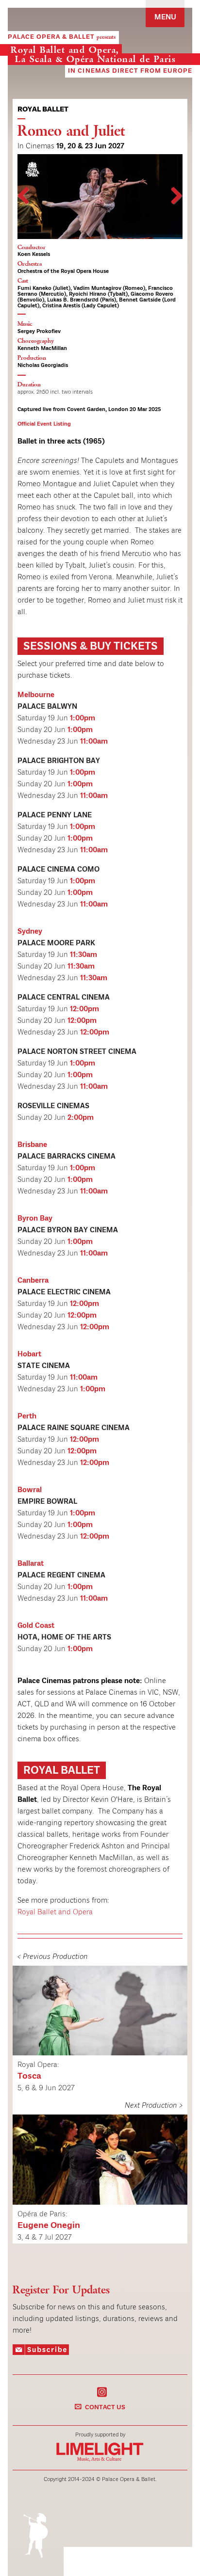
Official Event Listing (44, 424)
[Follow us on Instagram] (102, 2391)
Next (175, 206)
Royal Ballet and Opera (55, 1912)
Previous (25, 206)
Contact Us (105, 2408)
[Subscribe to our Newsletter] (41, 2352)
